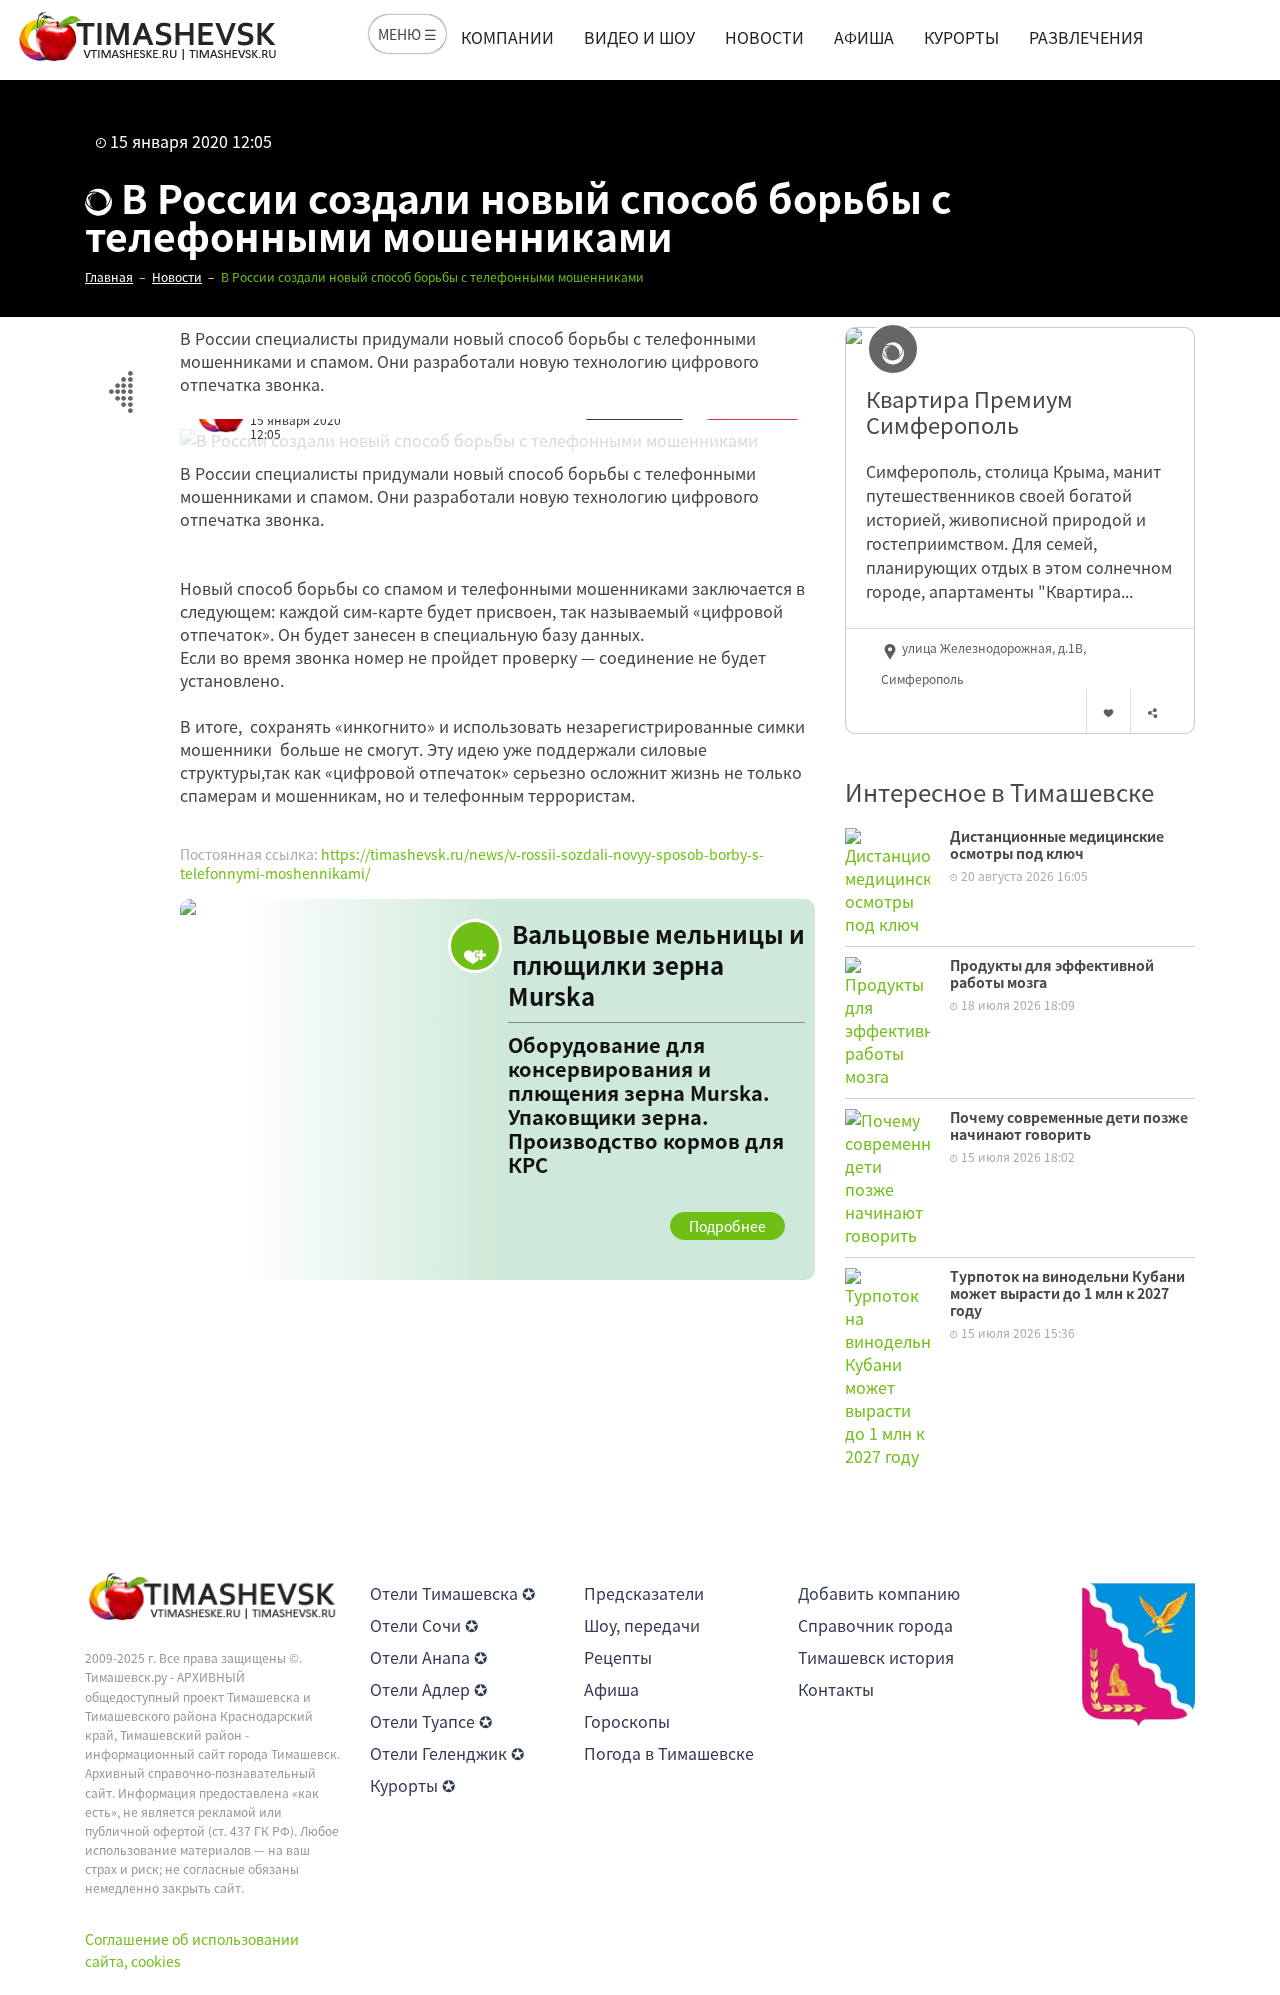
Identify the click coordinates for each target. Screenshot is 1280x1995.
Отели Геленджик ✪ (447, 1753)
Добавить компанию (879, 1593)
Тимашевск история (876, 1657)
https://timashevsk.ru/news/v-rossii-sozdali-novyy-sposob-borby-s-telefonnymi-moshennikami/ (472, 864)
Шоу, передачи (642, 1625)
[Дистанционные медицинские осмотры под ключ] (887, 880)
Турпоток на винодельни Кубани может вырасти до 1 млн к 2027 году (1067, 1293)
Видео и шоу (639, 37)
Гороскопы (627, 1721)
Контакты (836, 1689)
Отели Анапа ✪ (428, 1657)
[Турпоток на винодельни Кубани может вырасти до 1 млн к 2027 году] (887, 1366)
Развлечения (1086, 37)
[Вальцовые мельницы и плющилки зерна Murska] (497, 1090)
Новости (764, 37)
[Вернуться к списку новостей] (120, 380)
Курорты (961, 37)
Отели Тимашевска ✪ (452, 1593)
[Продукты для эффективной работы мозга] (887, 1020)
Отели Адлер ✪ (428, 1689)
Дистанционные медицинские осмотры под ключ (1057, 844)
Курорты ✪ (412, 1785)
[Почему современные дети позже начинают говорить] (887, 1176)
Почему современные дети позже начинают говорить (1069, 1125)
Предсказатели (644, 1593)
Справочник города (875, 1625)
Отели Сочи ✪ (424, 1625)
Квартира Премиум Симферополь (969, 412)
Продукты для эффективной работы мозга (1052, 973)
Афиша (864, 37)
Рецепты (618, 1657)
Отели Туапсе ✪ (431, 1721)
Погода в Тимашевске (669, 1753)
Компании (507, 37)
